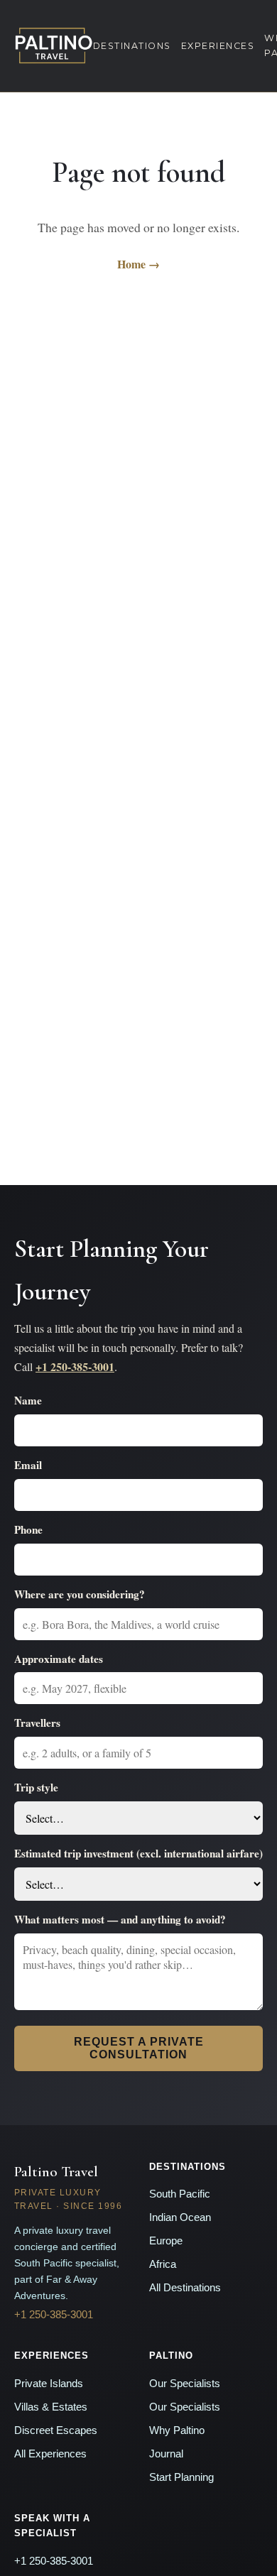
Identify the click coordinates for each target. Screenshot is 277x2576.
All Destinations (185, 2288)
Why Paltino (177, 2430)
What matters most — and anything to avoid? (120, 1919)
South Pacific (180, 2194)
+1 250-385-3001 (75, 1366)
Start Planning (181, 2477)
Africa (163, 2264)
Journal (166, 2454)
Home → (138, 264)
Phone (28, 1529)
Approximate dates (59, 1659)
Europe (166, 2241)
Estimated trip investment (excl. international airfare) (138, 1853)
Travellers (37, 1723)
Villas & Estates (51, 2407)
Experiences (218, 46)
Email (28, 1465)
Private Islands (49, 2384)
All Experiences (50, 2454)
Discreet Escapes (56, 2430)
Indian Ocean (180, 2217)
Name (28, 1400)
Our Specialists (185, 2384)
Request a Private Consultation (139, 2048)
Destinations (132, 46)
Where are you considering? (80, 1594)
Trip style (36, 1787)
